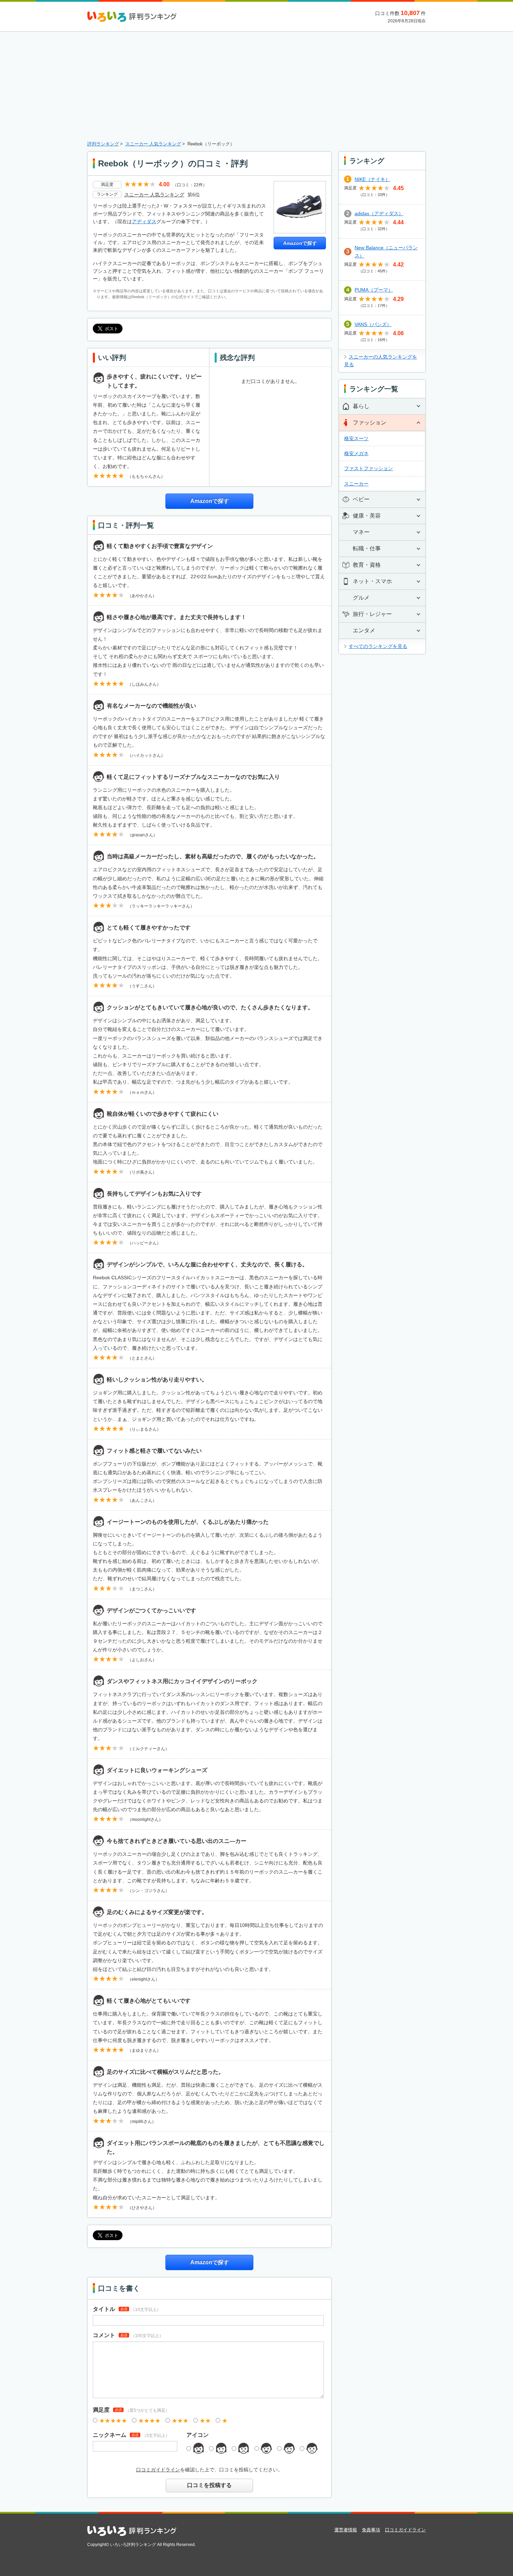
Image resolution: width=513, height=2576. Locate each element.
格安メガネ (356, 453)
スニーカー (356, 484)
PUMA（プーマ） (374, 290)
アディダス (144, 221)
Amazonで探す (300, 243)
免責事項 (371, 2530)
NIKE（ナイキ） (372, 179)
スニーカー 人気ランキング (153, 144)
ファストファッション (369, 468)
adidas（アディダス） (379, 213)
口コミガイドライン (158, 2470)
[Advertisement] (256, 88)
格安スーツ (356, 438)
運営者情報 (346, 2530)
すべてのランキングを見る (378, 646)
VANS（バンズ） (373, 324)
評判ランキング (103, 144)
